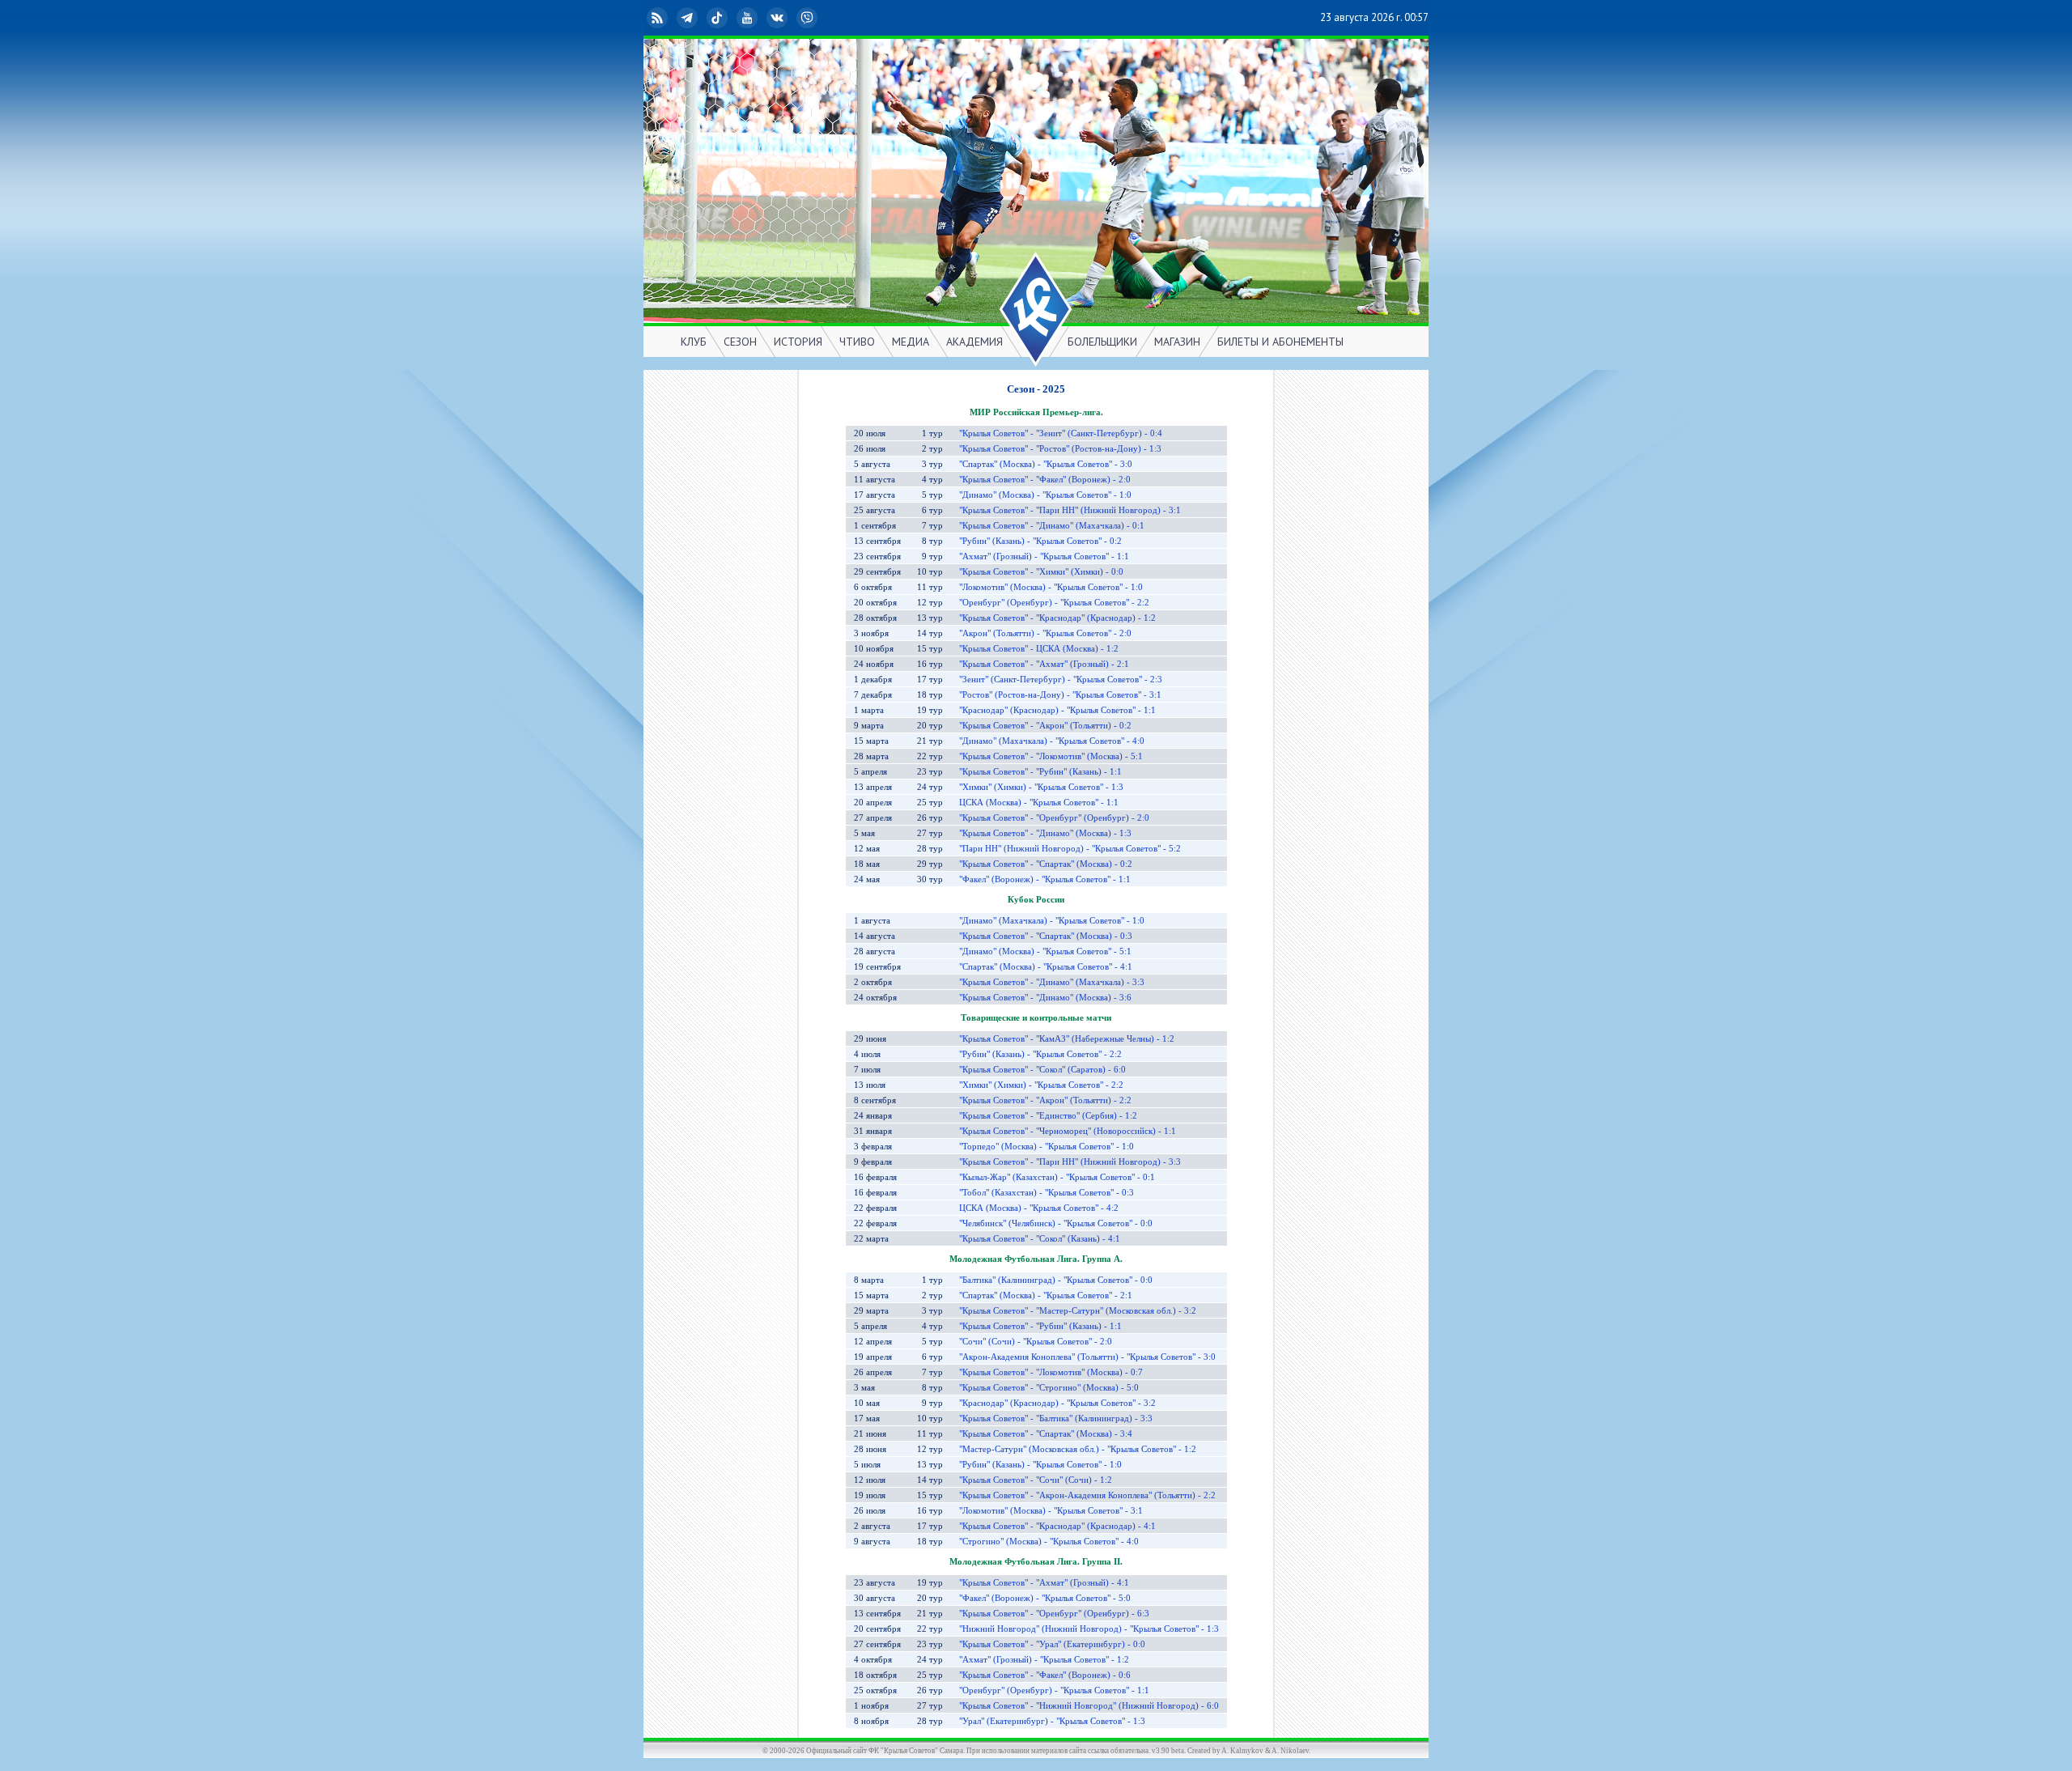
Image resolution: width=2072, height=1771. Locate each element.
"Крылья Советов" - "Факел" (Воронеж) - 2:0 (1045, 480)
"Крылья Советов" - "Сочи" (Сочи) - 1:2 (1036, 1480)
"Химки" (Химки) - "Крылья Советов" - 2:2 (1041, 1085)
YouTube (760, 17)
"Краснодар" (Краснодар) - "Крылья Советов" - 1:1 (1057, 710)
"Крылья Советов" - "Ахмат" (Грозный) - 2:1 (1044, 664)
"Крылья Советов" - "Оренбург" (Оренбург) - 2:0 (1054, 818)
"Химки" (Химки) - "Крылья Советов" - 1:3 (1041, 787)
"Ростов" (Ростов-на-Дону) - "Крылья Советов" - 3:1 (1060, 695)
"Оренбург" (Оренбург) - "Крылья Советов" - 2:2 (1054, 603)
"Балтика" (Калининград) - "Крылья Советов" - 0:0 (1056, 1280)
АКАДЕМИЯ (974, 342)
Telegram (700, 17)
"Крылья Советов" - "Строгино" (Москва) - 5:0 (1049, 1388)
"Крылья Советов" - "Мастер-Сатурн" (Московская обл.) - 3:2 (1078, 1311)
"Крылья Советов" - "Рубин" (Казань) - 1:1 (1040, 772)
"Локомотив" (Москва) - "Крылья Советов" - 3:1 (1051, 1511)
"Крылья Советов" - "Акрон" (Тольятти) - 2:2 (1045, 1100)
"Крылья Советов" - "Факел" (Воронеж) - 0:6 (1045, 1675)
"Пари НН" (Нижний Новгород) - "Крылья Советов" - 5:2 (1070, 849)
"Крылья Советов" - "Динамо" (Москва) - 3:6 (1045, 998)
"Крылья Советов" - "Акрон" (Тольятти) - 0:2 (1045, 726)
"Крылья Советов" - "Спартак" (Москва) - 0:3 (1046, 936)
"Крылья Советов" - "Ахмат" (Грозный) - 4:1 (1044, 1583)
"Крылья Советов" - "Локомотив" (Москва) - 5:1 (1051, 756)
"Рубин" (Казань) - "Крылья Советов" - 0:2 (1040, 541)
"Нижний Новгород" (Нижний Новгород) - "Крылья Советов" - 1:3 (1089, 1629)
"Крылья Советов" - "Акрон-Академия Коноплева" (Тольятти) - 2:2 (1087, 1495)
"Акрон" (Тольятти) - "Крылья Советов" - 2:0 (1045, 633)
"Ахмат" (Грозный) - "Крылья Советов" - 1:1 (1044, 556)
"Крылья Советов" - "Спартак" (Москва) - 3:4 (1046, 1434)
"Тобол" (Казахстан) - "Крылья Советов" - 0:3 (1047, 1193)
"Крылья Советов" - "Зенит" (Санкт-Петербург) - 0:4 (1061, 433)
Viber (820, 17)
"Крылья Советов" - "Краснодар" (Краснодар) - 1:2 (1057, 618)
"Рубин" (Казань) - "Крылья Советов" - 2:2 (1040, 1054)
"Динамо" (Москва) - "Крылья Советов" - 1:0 (1045, 495)
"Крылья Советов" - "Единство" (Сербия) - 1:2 (1048, 1116)
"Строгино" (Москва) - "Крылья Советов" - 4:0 (1049, 1542)
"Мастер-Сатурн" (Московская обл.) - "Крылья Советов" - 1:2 (1078, 1449)
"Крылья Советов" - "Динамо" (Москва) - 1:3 (1045, 833)
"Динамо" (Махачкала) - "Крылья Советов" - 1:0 (1052, 921)
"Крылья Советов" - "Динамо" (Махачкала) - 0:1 (1052, 526)
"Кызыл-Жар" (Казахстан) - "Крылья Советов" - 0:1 (1057, 1177)
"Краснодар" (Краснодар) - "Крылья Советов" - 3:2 (1057, 1403)
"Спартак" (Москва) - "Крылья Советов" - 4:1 (1046, 967)
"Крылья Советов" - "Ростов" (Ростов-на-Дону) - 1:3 (1060, 449)
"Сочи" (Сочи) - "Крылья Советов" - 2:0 (1036, 1342)
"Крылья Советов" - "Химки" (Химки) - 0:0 (1041, 572)
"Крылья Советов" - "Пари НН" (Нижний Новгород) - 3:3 (1070, 1162)
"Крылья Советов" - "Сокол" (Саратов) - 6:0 (1042, 1070)
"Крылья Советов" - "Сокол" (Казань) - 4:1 (1040, 1239)
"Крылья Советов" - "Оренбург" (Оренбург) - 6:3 (1054, 1614)
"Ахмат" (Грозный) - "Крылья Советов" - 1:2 (1044, 1660)
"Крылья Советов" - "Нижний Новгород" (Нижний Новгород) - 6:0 (1089, 1706)
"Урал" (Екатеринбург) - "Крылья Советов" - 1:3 (1052, 1721)
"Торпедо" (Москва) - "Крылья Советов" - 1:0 (1047, 1147)
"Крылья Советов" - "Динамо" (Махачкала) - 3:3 (1052, 982)
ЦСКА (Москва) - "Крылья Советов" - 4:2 (1039, 1208)
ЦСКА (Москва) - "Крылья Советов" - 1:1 (1039, 803)
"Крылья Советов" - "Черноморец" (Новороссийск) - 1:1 (1068, 1131)
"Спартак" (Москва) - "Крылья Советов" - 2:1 (1046, 1295)
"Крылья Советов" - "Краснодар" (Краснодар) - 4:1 (1057, 1526)
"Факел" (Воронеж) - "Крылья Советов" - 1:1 (1045, 879)
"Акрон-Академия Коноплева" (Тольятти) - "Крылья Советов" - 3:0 (1087, 1357)
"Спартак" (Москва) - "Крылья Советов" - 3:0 (1046, 464)
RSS (670, 17)
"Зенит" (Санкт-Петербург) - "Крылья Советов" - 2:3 (1061, 680)
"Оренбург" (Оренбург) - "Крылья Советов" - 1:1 (1054, 1690)
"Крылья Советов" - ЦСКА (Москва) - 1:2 (1039, 649)
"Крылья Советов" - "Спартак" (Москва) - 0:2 (1046, 864)
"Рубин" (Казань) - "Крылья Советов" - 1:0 (1040, 1465)
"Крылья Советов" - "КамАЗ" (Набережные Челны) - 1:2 (1067, 1039)
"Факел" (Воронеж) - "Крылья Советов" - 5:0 (1045, 1598)
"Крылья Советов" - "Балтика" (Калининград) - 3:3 (1056, 1418)
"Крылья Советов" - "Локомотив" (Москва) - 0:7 (1051, 1372)
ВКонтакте (790, 17)
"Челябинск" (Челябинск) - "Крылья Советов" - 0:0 (1056, 1223)
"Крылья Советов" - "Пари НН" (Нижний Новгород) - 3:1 (1070, 510)
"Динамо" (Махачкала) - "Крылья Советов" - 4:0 (1052, 741)
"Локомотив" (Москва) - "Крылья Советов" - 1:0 (1051, 587)
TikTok (730, 17)
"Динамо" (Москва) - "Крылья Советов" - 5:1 (1045, 951)
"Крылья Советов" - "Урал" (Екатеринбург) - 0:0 (1052, 1644)
